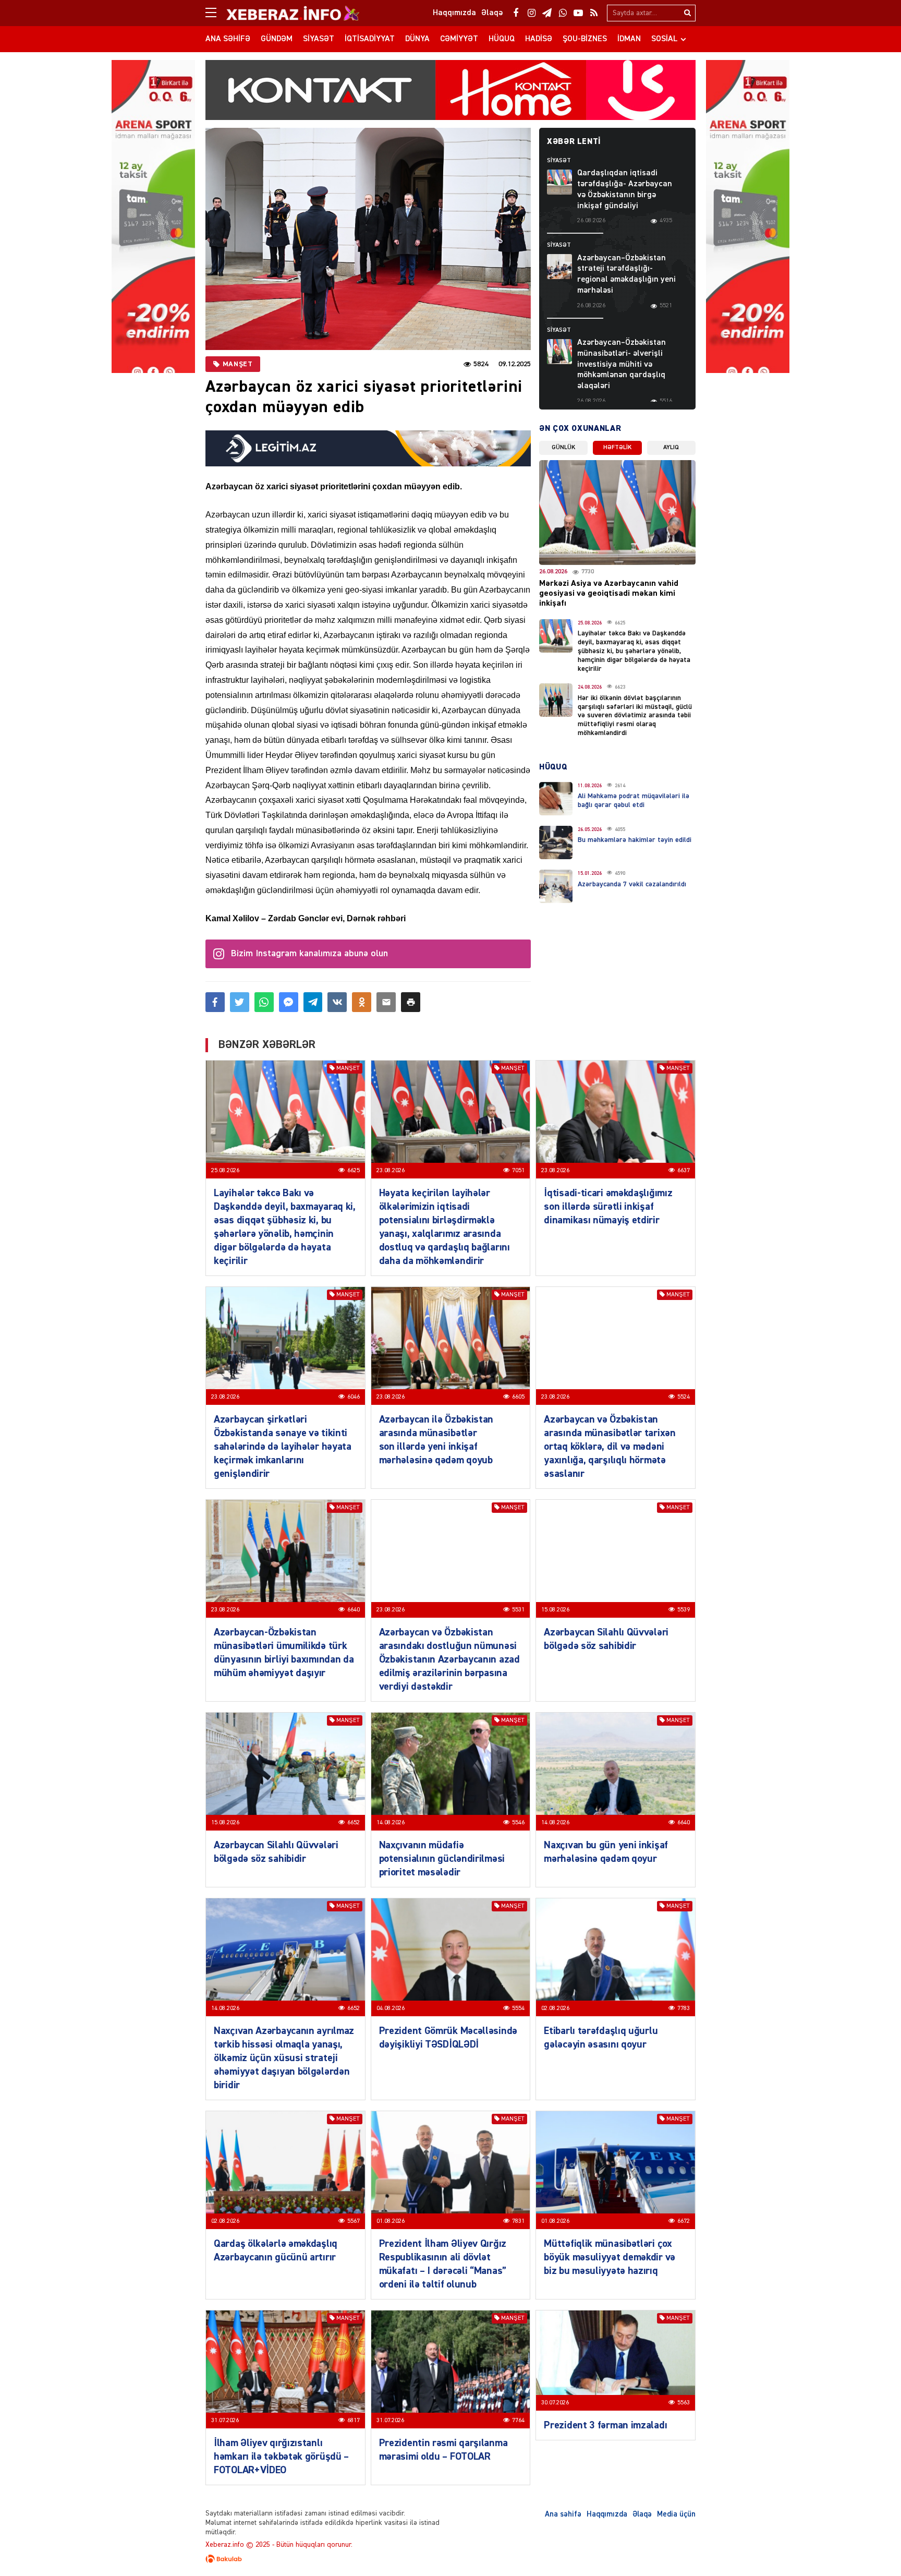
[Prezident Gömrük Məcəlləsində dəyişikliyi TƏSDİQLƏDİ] (451, 1957)
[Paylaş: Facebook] (215, 1002)
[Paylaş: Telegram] (313, 1002)
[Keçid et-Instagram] (531, 13)
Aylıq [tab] (671, 448)
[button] (411, 1002)
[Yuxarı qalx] (872, 2547)
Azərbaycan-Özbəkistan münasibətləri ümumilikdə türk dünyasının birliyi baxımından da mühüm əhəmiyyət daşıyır (284, 1653)
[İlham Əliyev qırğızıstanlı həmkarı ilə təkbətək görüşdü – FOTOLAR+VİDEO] (285, 2369)
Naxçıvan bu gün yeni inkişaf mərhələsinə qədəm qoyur (606, 1852)
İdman (629, 39)
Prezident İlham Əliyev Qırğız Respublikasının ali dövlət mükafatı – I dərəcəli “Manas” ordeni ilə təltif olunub (443, 2264)
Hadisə (539, 39)
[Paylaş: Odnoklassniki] (362, 1002)
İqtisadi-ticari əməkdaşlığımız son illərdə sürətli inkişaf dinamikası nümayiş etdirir (608, 1207)
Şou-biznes (585, 39)
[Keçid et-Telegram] (547, 13)
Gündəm (277, 39)
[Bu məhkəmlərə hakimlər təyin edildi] (556, 842)
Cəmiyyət (459, 39)
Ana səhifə (228, 39)
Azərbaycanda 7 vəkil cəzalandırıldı (632, 884)
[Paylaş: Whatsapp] (264, 1002)
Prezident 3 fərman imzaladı (605, 2425)
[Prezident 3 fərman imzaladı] (616, 2361)
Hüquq (502, 39)
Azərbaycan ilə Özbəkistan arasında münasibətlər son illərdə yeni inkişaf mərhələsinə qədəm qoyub (436, 1440)
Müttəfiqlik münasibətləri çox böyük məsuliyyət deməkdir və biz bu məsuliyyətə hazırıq (610, 2257)
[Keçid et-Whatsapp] (563, 13)
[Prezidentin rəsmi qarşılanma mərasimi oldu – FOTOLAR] (451, 2369)
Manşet (238, 364)
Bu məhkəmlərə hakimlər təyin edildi (635, 840)
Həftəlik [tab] (617, 448)
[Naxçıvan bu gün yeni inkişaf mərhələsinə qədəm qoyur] (616, 1772)
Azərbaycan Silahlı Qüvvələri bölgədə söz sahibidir (606, 1639)
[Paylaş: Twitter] (240, 1002)
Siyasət (319, 39)
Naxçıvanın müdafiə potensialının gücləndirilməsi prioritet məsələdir (442, 1859)
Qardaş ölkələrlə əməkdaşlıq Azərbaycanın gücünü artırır (276, 2250)
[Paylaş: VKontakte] (337, 1002)
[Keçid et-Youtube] (578, 13)
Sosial (665, 39)
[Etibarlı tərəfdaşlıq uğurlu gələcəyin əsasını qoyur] (616, 1957)
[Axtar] (687, 13)
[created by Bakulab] (451, 2559)
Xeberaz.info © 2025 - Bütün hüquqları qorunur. (279, 2545)
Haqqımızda (607, 2514)
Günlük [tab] (563, 448)
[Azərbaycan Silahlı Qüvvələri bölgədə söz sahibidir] (616, 1559)
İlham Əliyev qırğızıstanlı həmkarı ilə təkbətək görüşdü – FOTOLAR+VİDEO (281, 2457)
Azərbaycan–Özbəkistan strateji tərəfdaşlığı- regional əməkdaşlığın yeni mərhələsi (626, 274)
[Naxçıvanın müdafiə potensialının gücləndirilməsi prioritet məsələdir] (451, 1772)
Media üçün (676, 2514)
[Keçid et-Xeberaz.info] (284, 13)
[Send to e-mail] (386, 1002)
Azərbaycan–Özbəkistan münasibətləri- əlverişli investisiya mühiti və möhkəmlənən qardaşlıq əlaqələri (622, 364)
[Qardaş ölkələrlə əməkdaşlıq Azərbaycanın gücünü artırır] (285, 2170)
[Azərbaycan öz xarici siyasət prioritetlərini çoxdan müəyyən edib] (368, 239)
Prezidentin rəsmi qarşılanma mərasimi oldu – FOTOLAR (443, 2450)
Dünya (417, 39)
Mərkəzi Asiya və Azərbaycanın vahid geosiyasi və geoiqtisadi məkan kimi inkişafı (609, 594)
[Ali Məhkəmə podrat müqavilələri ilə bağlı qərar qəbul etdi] (556, 799)
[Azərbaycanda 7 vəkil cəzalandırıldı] (556, 886)
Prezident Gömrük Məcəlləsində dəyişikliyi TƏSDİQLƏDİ (448, 2038)
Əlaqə (642, 2514)
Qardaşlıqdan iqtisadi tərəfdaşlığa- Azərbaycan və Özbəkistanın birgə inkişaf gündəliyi (625, 189)
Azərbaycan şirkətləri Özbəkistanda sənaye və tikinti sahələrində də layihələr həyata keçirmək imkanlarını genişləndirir (283, 1447)
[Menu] (216, 13)
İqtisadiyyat (370, 39)
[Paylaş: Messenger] (289, 1002)
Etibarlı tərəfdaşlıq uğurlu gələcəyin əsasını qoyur (601, 2038)
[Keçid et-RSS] (594, 13)
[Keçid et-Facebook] (516, 13)
